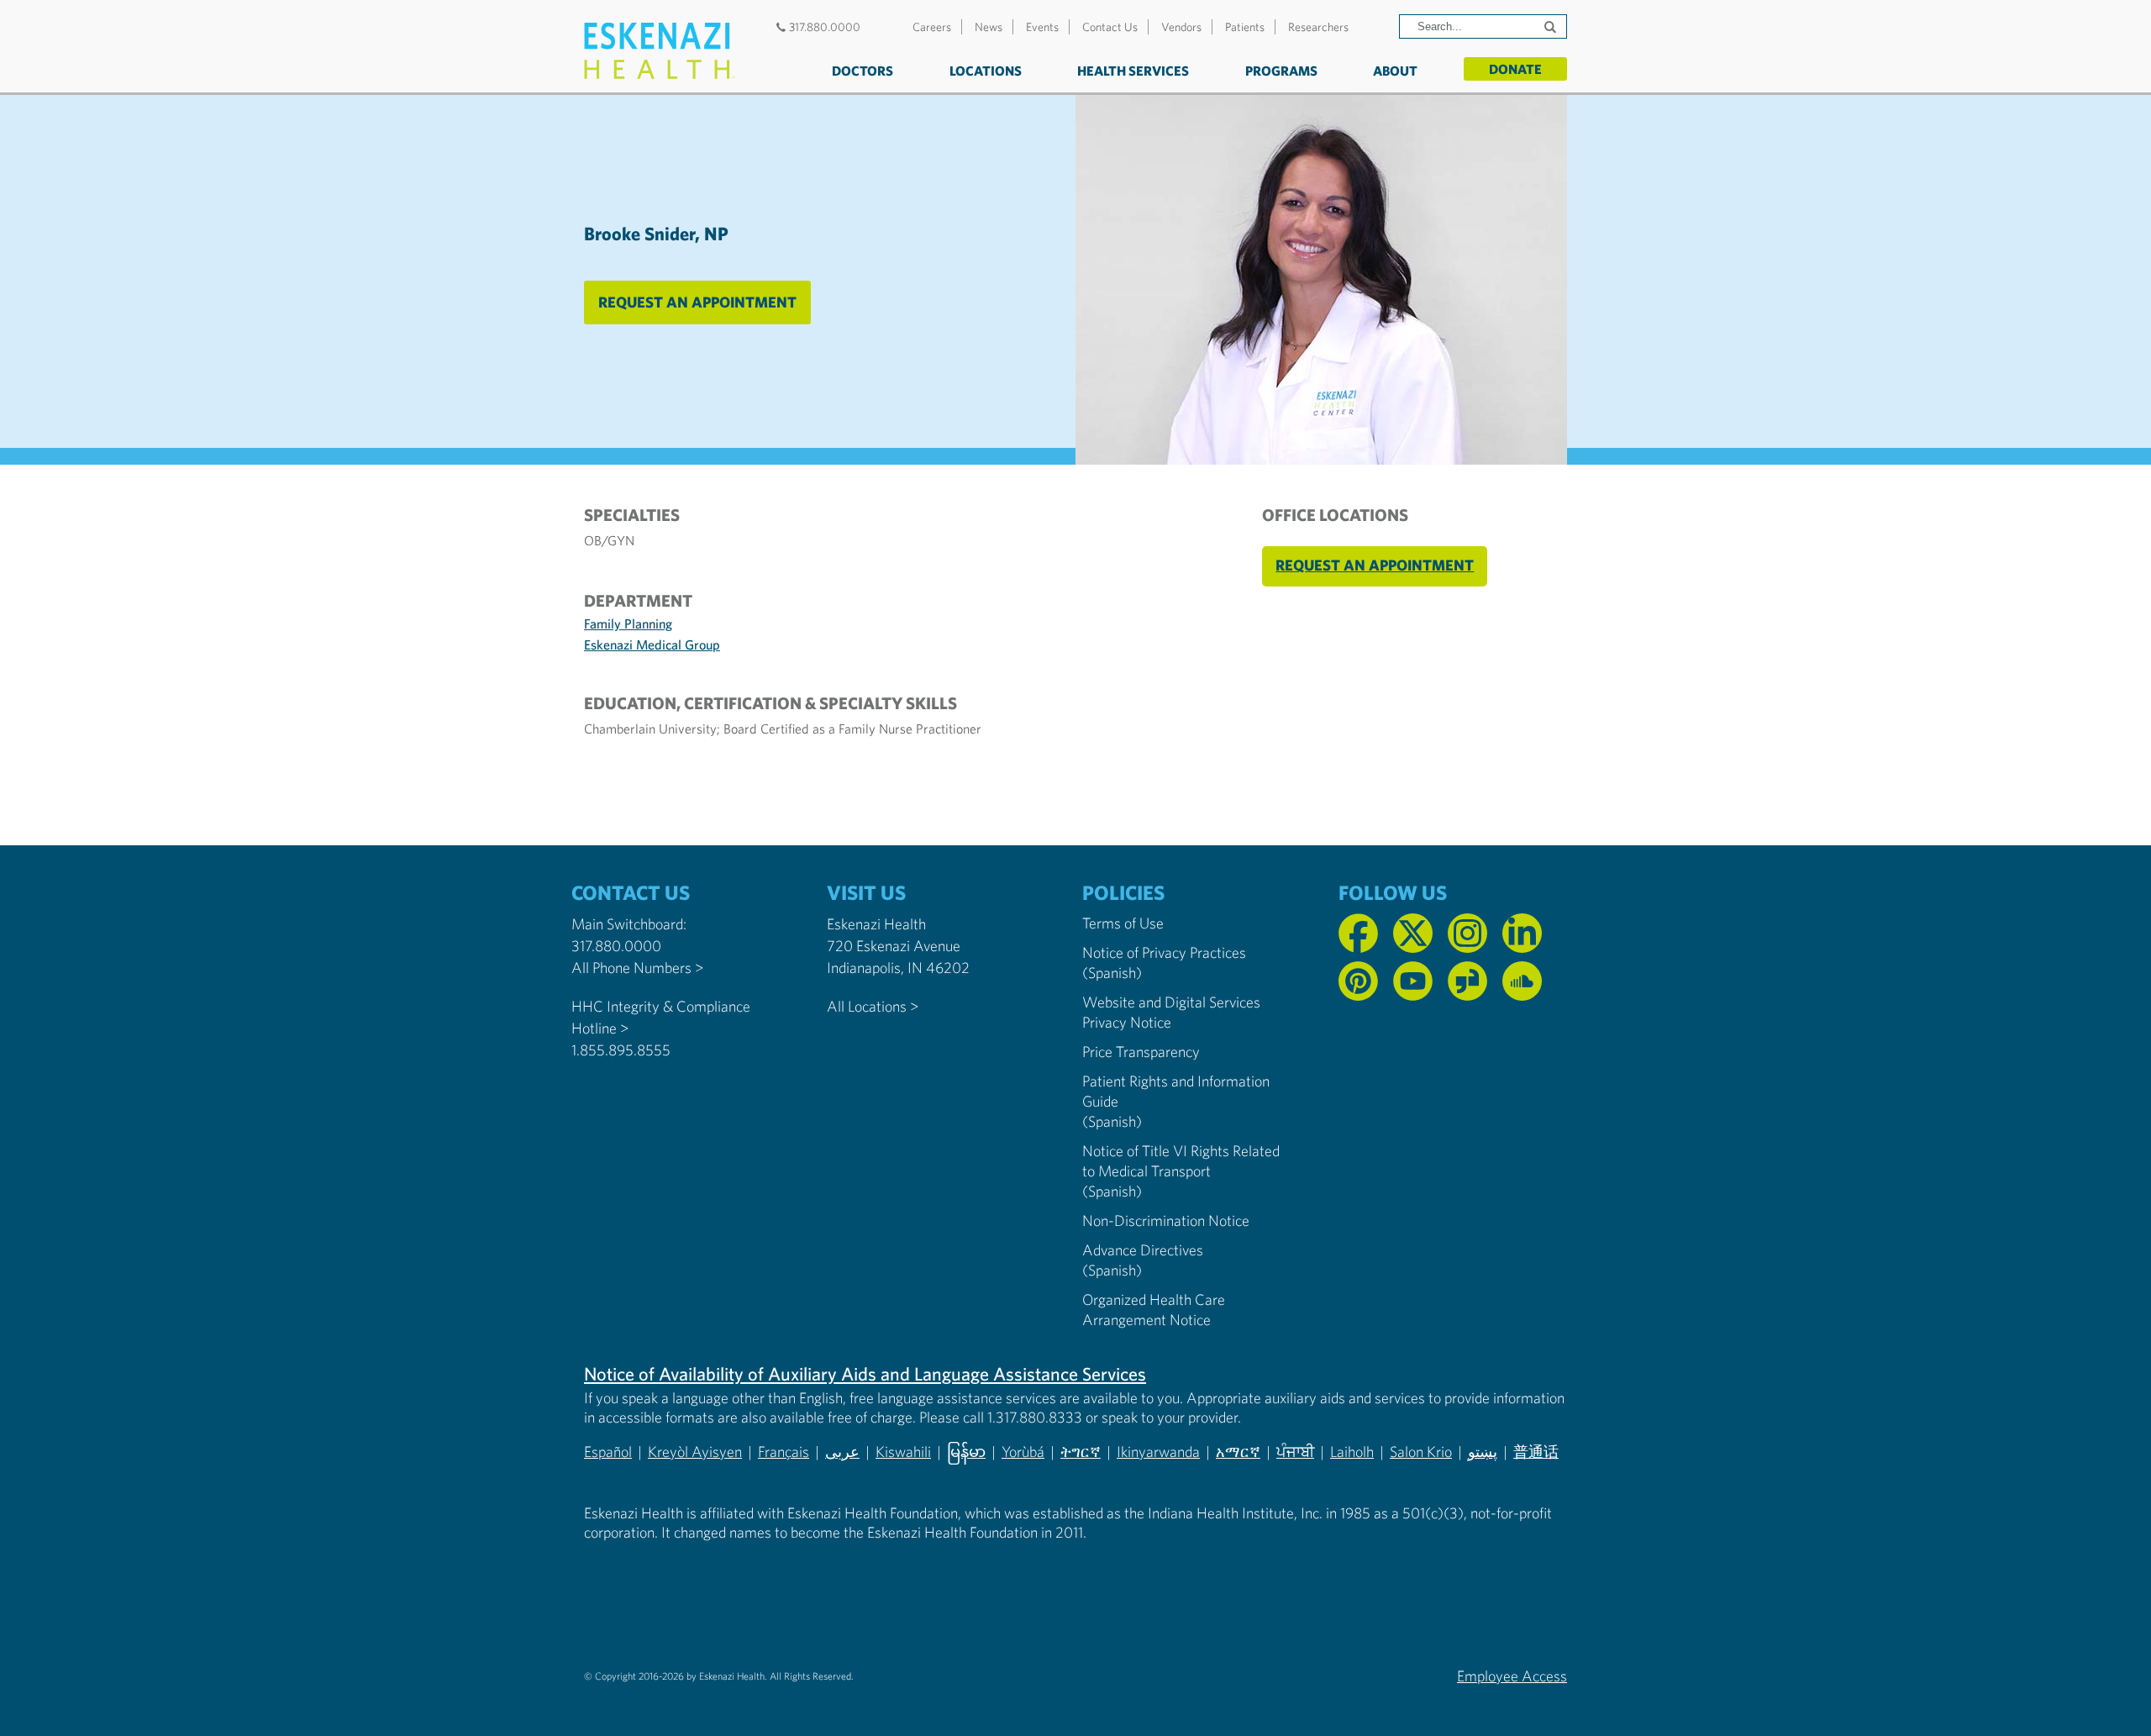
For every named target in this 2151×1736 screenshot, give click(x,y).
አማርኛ (1238, 1452)
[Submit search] (1552, 27)
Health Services (1133, 71)
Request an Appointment (697, 302)
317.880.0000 (825, 27)
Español (608, 1452)
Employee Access (1512, 1676)
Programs (1281, 71)
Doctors (863, 71)
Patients (1245, 27)
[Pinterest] (1358, 981)
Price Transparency (1141, 1052)
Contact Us (1110, 27)
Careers (932, 27)
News (989, 27)
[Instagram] (1467, 933)
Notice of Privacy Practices (1164, 952)
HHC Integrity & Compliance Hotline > (661, 1017)
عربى (842, 1452)
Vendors (1181, 27)
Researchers (1318, 27)
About (1395, 71)
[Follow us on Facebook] (1358, 933)
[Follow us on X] (1413, 933)
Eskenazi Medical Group (652, 644)
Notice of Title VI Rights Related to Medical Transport (1181, 1161)
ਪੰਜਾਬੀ (1295, 1452)
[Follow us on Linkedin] (1522, 933)
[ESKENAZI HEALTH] (660, 51)
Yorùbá (1023, 1452)
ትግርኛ (1081, 1452)
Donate (1515, 69)
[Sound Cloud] (1522, 981)
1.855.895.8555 (621, 1050)
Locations (986, 71)
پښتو (1483, 1452)
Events (1042, 27)
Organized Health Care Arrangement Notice (1154, 1310)
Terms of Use (1123, 923)
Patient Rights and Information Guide (1176, 1091)
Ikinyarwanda (1158, 1452)
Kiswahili (903, 1452)
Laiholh (1352, 1452)
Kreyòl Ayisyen (695, 1452)
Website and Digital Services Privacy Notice (1171, 1012)
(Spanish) (1112, 973)
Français (784, 1452)
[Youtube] (1413, 981)
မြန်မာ (966, 1452)
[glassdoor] (1467, 981)
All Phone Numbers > (637, 968)
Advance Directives (1143, 1250)
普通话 (1536, 1452)
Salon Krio (1421, 1452)
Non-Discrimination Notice (1166, 1220)
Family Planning (628, 623)
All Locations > (873, 1006)
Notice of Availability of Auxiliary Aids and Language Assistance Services (865, 1374)
